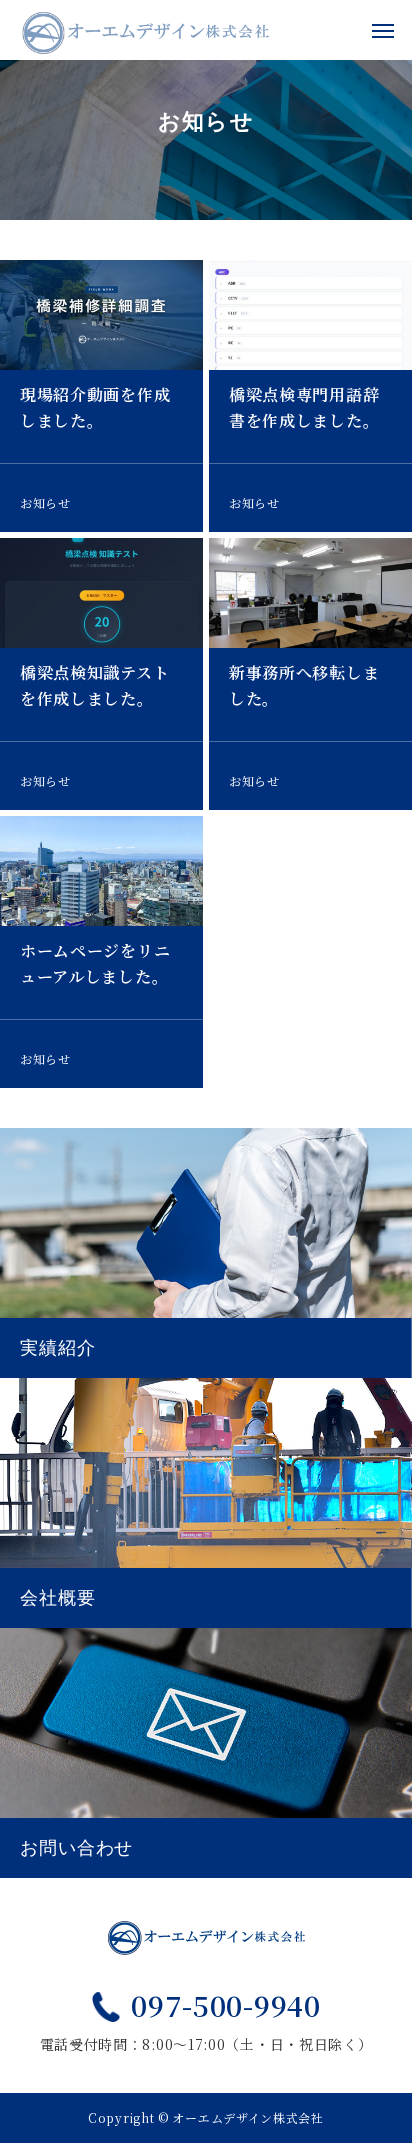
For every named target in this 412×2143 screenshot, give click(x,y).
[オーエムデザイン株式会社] (145, 30)
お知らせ (45, 502)
